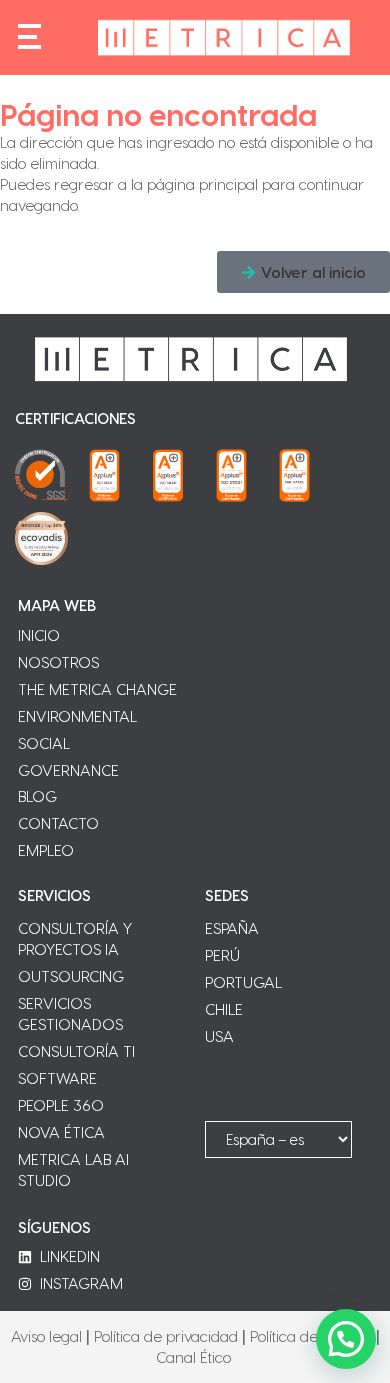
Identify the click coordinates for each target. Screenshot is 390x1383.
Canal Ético (193, 1357)
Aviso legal (46, 1336)
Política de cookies (311, 1336)
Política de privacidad (166, 1336)
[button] (303, 272)
